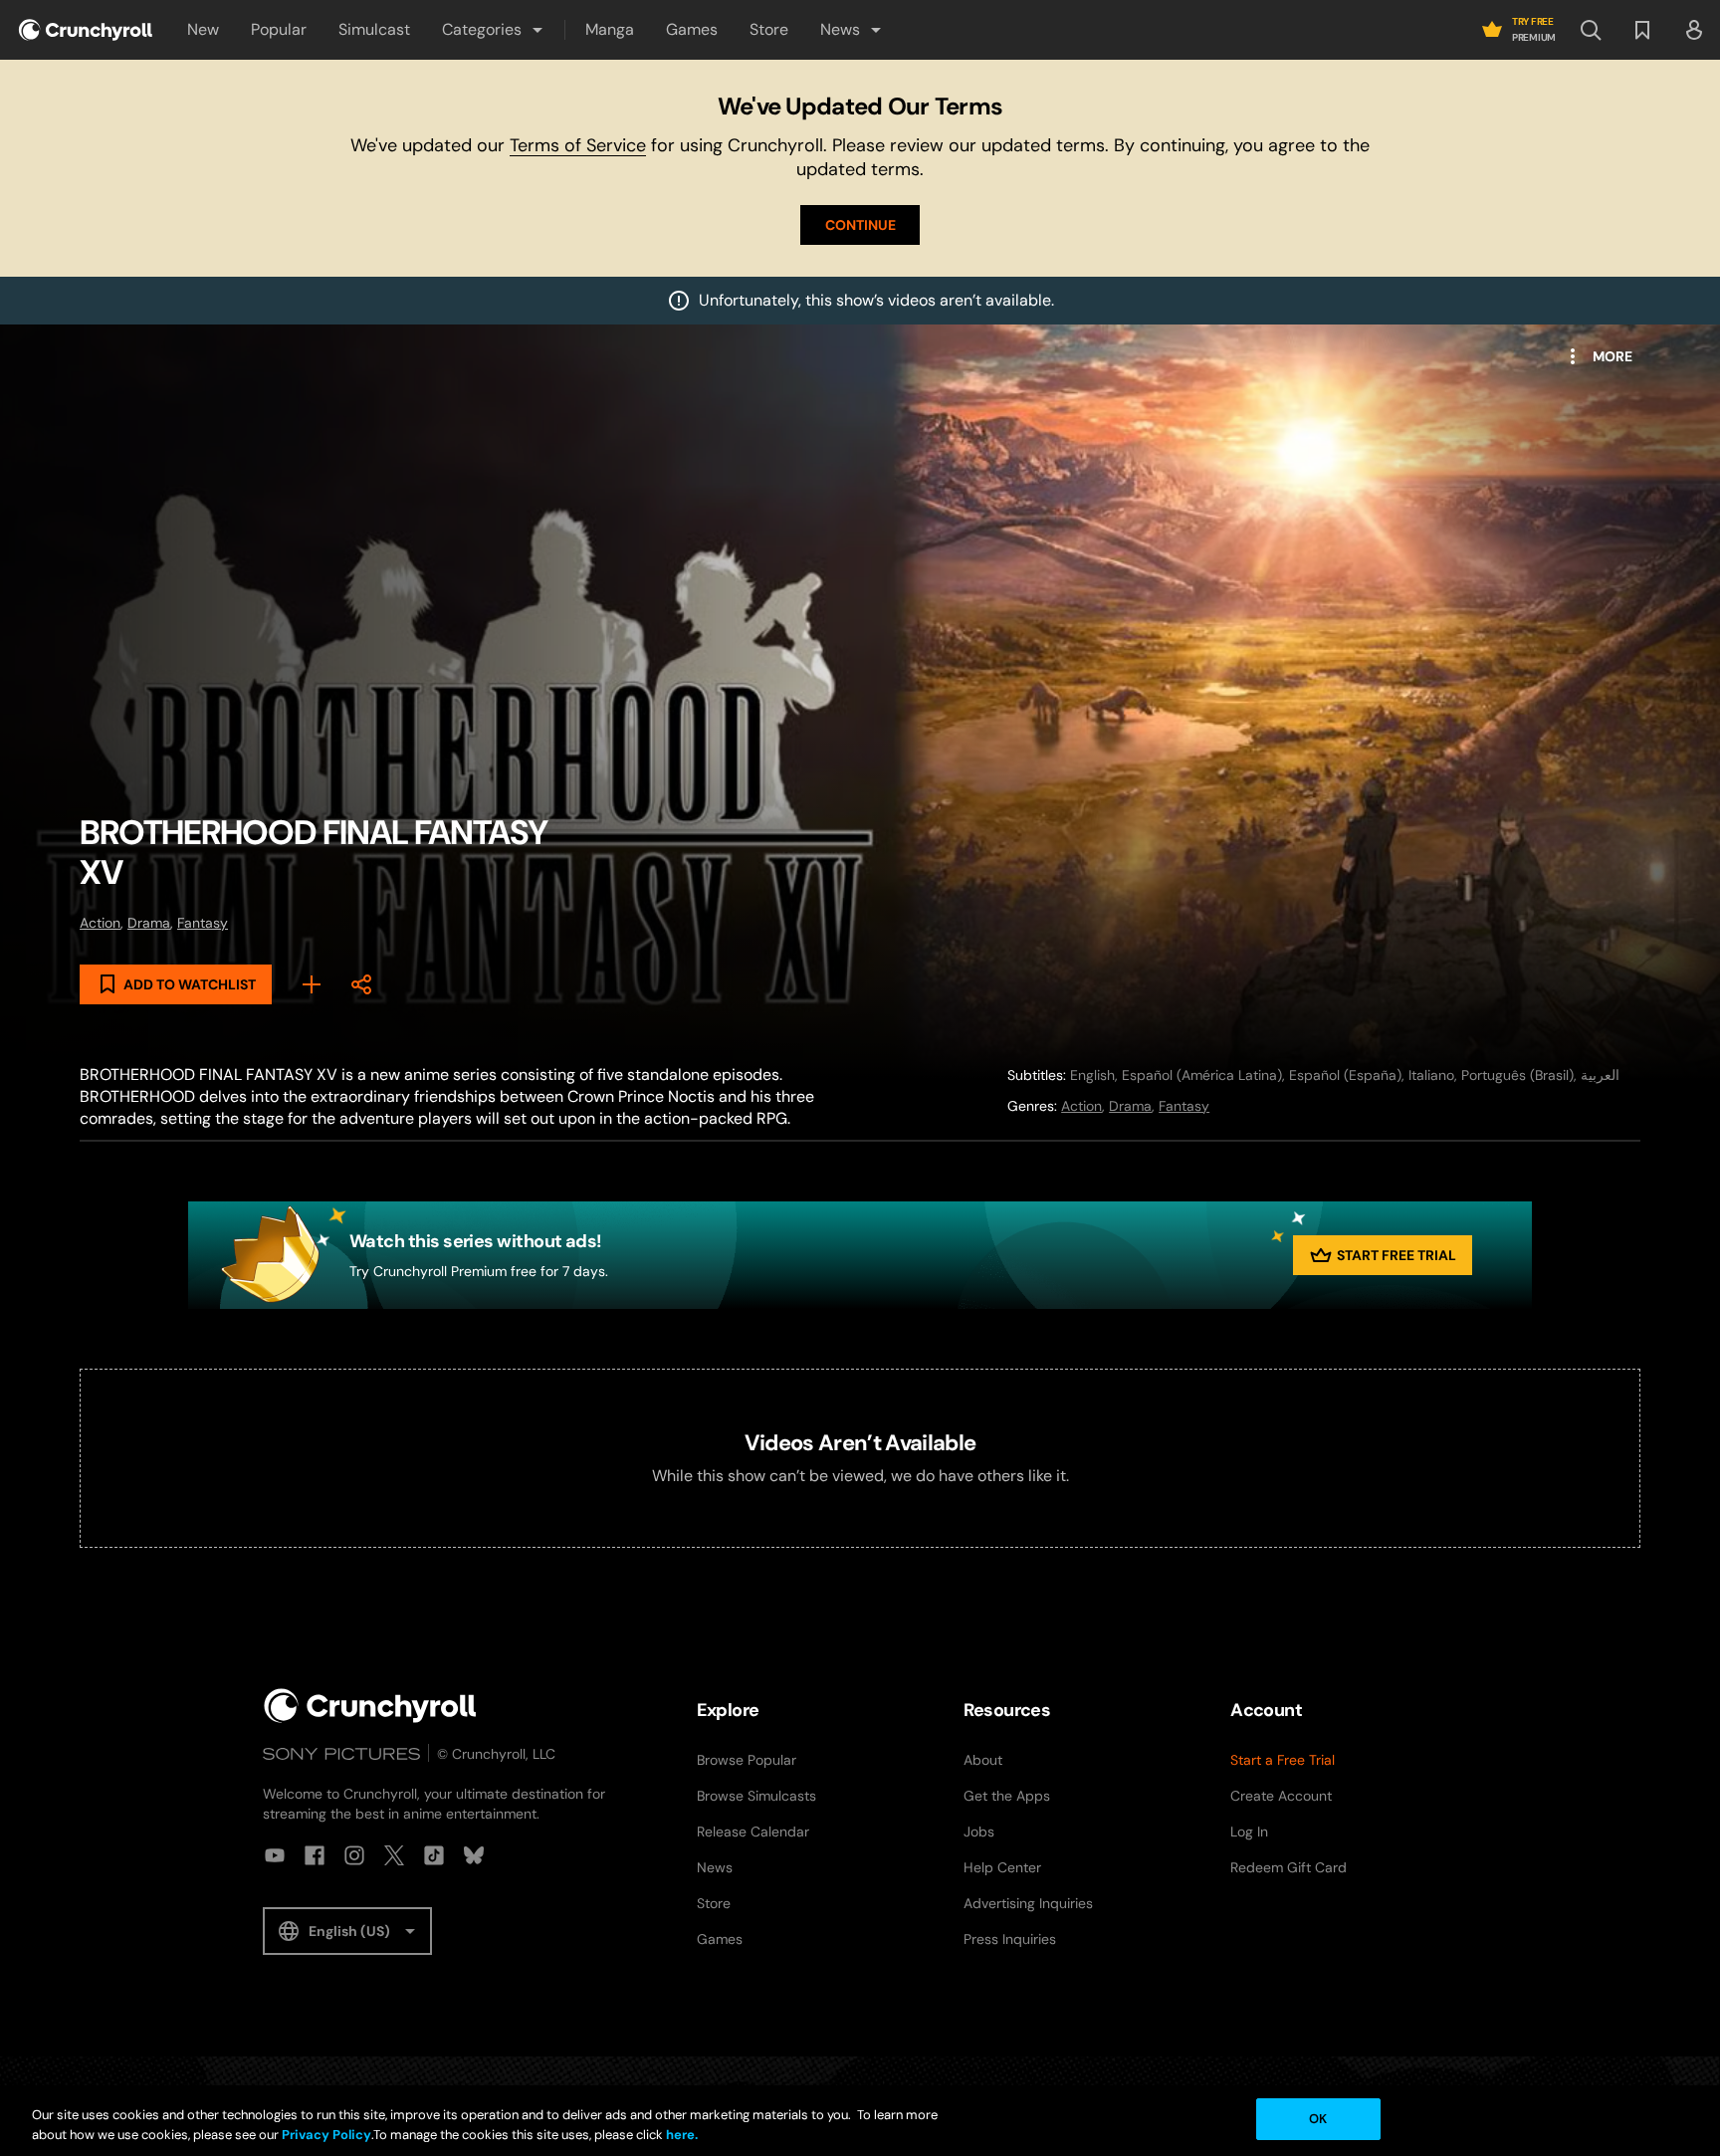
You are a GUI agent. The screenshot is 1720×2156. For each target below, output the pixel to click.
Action (100, 923)
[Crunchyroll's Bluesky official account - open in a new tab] (474, 1855)
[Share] (361, 984)
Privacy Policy (326, 2135)
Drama (149, 923)
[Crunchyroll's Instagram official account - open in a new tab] (354, 1855)
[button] (494, 30)
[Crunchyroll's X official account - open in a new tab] (394, 1855)
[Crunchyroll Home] (370, 1706)
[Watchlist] (1642, 30)
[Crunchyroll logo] (86, 30)
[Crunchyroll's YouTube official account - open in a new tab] (275, 1855)
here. (680, 2135)
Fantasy (203, 923)
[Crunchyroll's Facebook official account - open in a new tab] (315, 1855)
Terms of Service (578, 145)
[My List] (312, 984)
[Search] (1591, 30)
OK (1318, 2119)
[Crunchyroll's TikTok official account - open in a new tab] (434, 1855)
